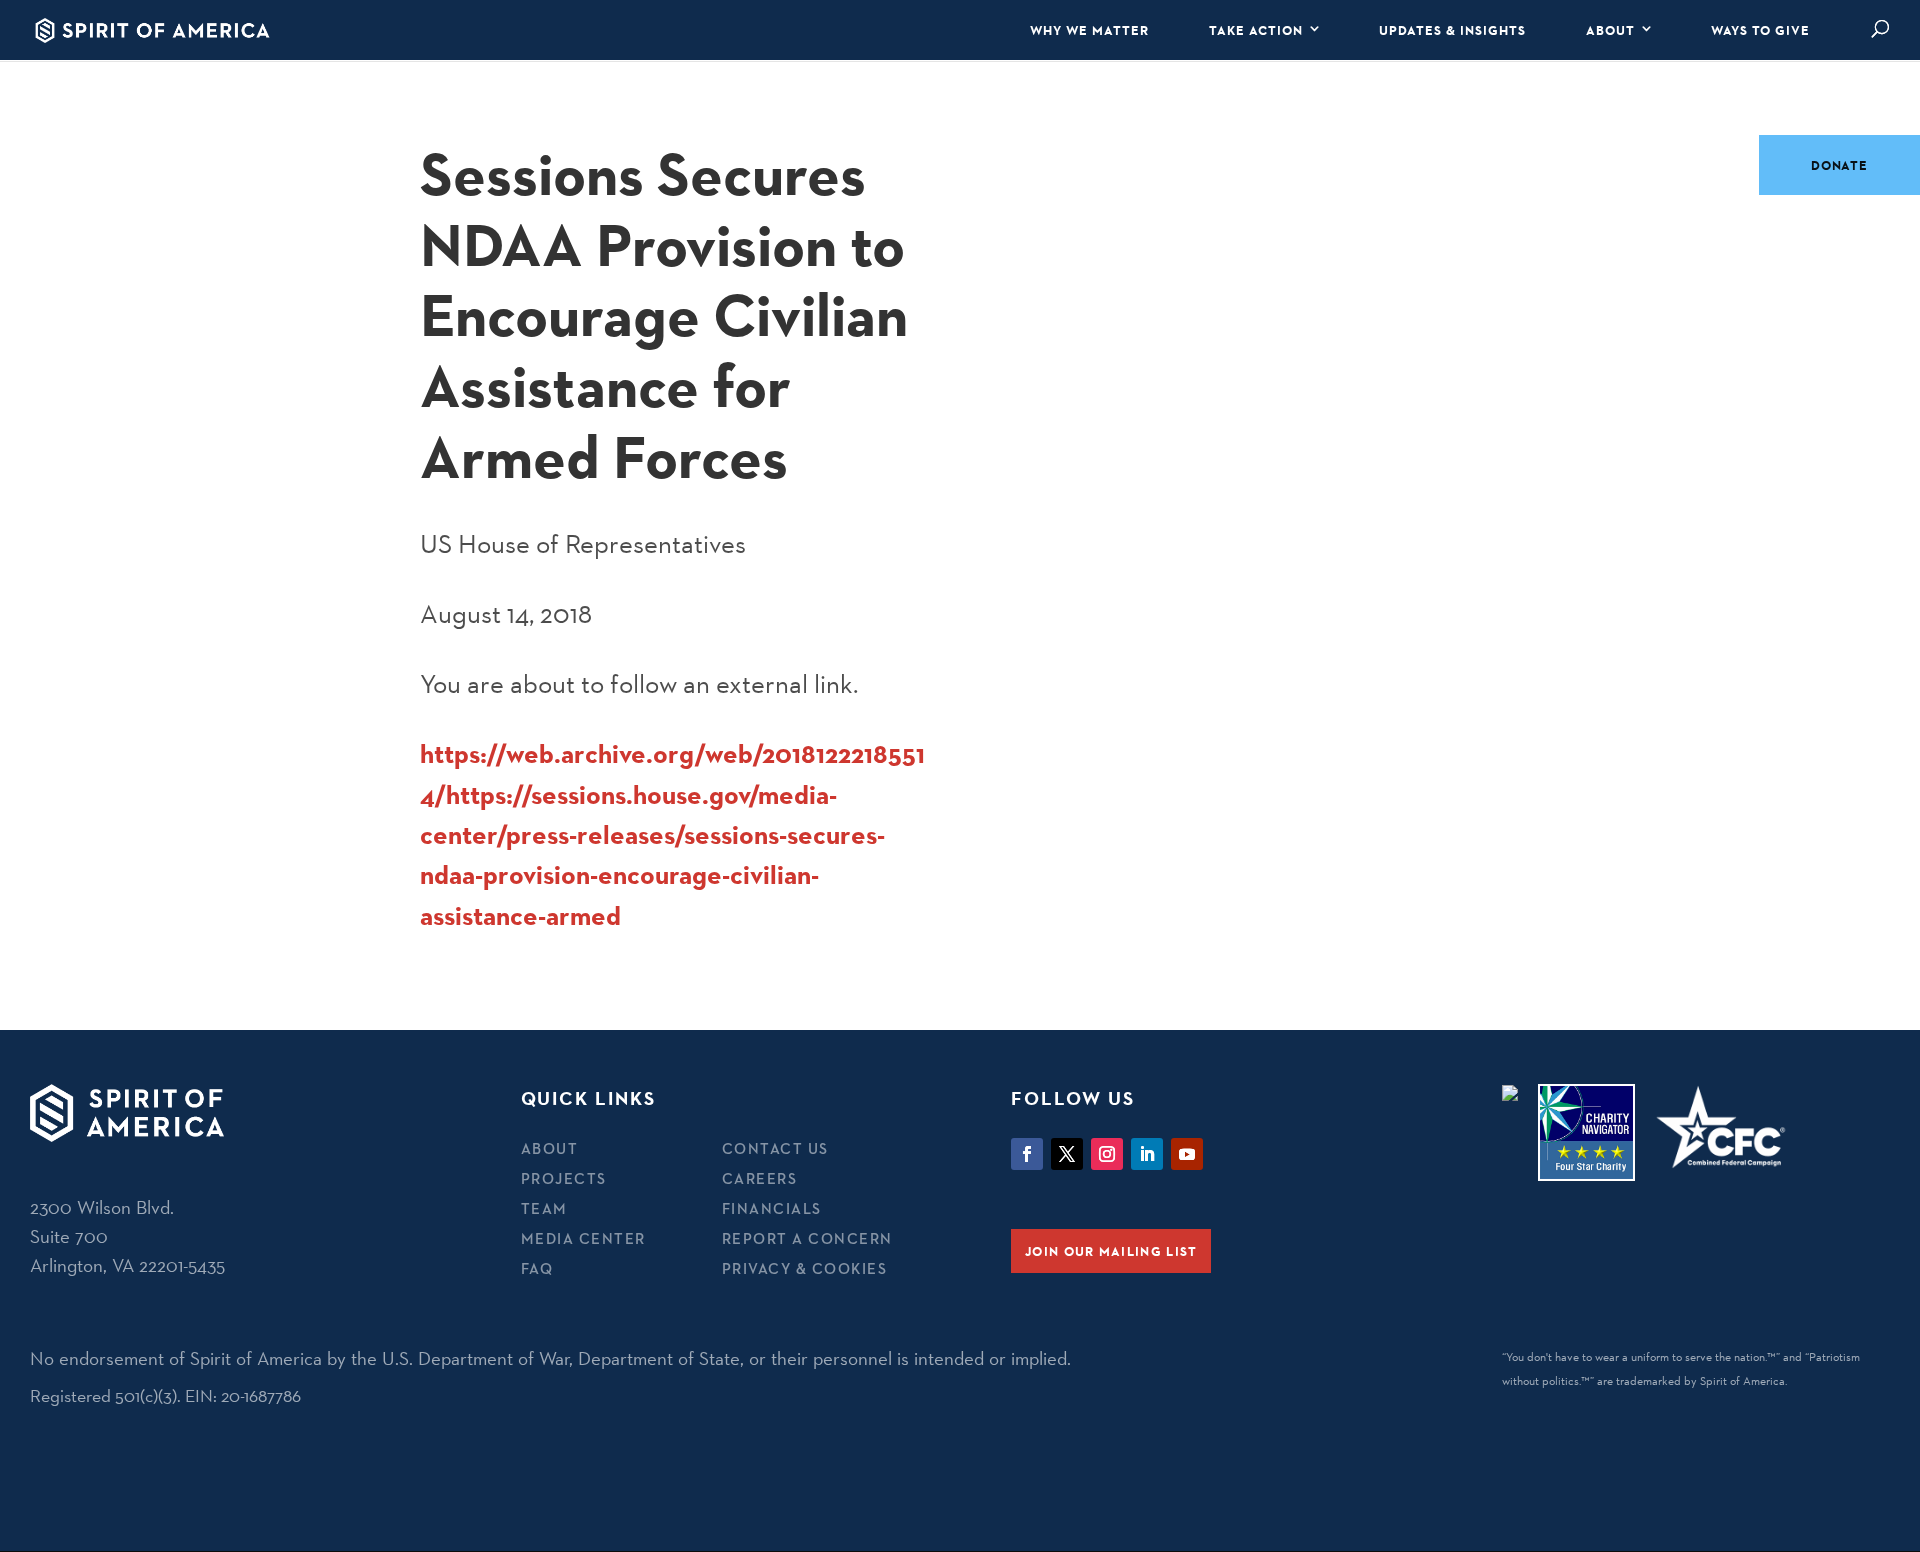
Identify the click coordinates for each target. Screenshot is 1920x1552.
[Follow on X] (1067, 1154)
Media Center (583, 1238)
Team (544, 1208)
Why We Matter (1089, 30)
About (1610, 30)
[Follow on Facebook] (1027, 1154)
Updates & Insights (1452, 30)
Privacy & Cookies (805, 1268)
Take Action (1256, 30)
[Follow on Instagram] (1107, 1154)
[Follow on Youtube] (1187, 1154)
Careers (760, 1178)
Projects (564, 1178)
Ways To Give (1760, 30)
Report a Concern (807, 1238)
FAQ (537, 1268)
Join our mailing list (1111, 1251)
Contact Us (775, 1148)
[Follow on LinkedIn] (1147, 1154)
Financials (772, 1208)
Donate (1839, 165)
